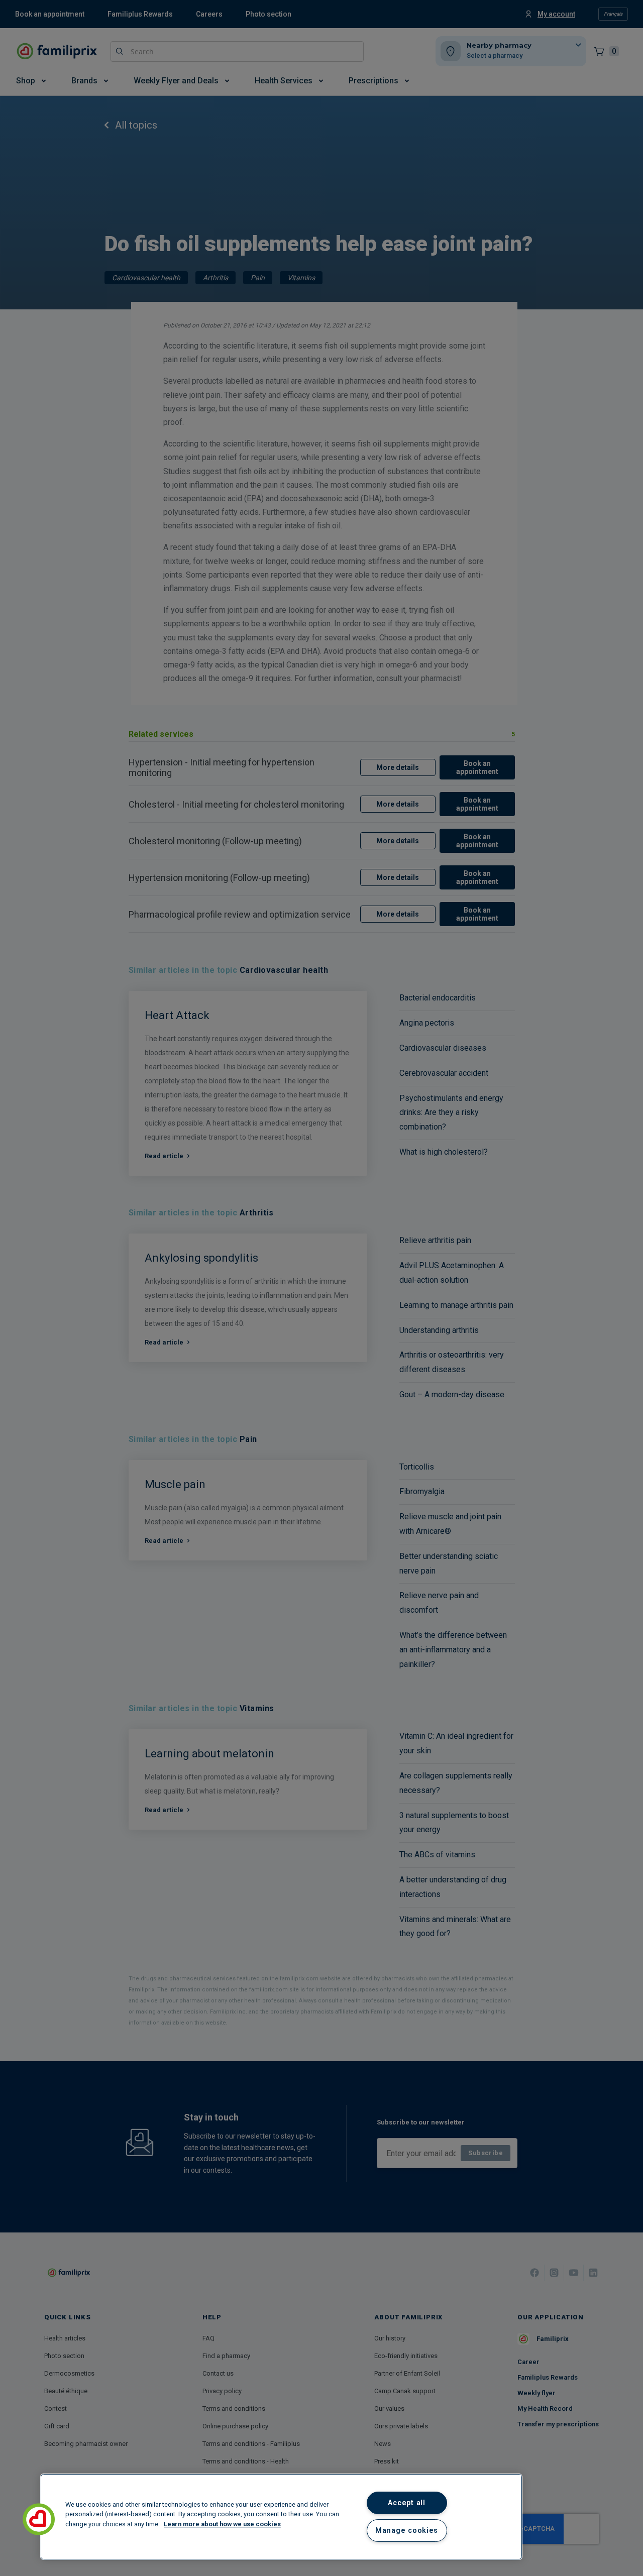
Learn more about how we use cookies (222, 2524)
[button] (39, 2519)
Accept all (406, 2503)
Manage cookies (407, 2531)
